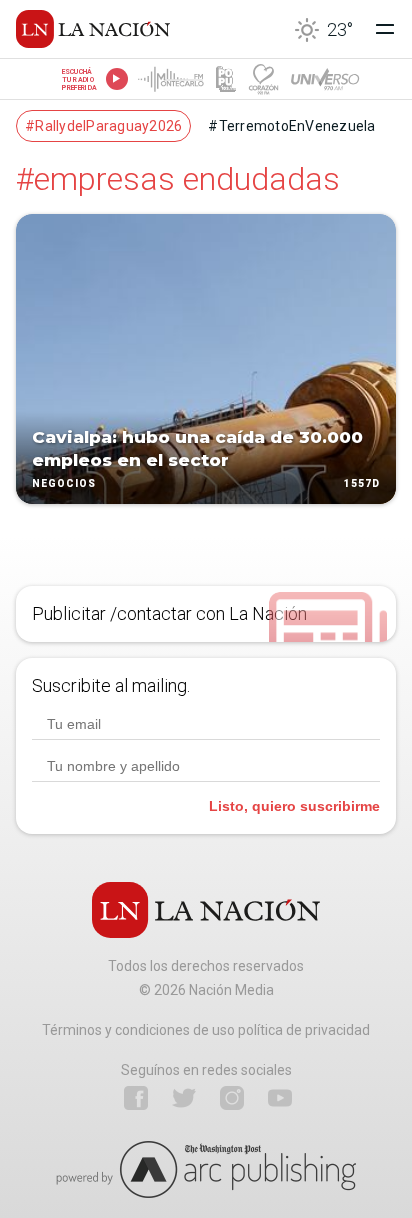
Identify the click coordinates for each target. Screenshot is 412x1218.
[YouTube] (280, 1098)
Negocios (64, 483)
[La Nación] (93, 29)
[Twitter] (184, 1098)
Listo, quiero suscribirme (294, 806)
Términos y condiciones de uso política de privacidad (206, 1030)
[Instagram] (232, 1098)
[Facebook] (136, 1098)
